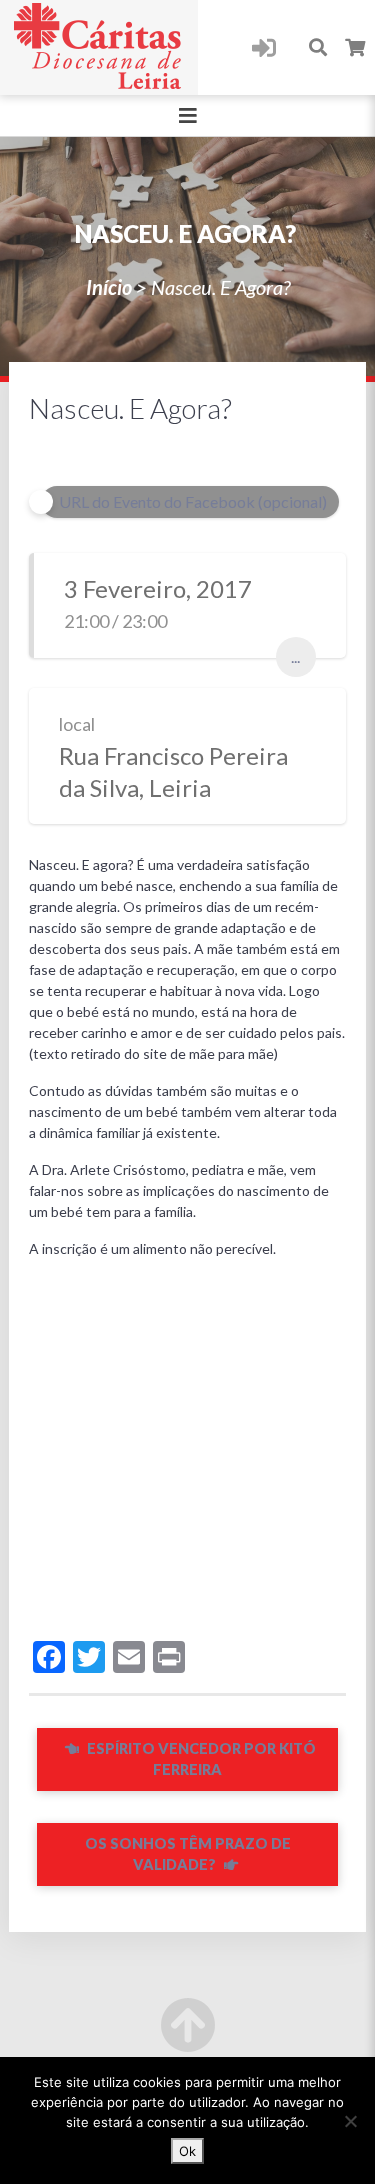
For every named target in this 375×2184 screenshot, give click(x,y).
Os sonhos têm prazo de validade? (188, 1854)
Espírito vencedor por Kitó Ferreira (200, 1759)
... (295, 656)
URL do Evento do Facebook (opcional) (193, 501)
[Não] (350, 2121)
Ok (187, 2151)
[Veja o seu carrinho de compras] (356, 47)
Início (109, 287)
